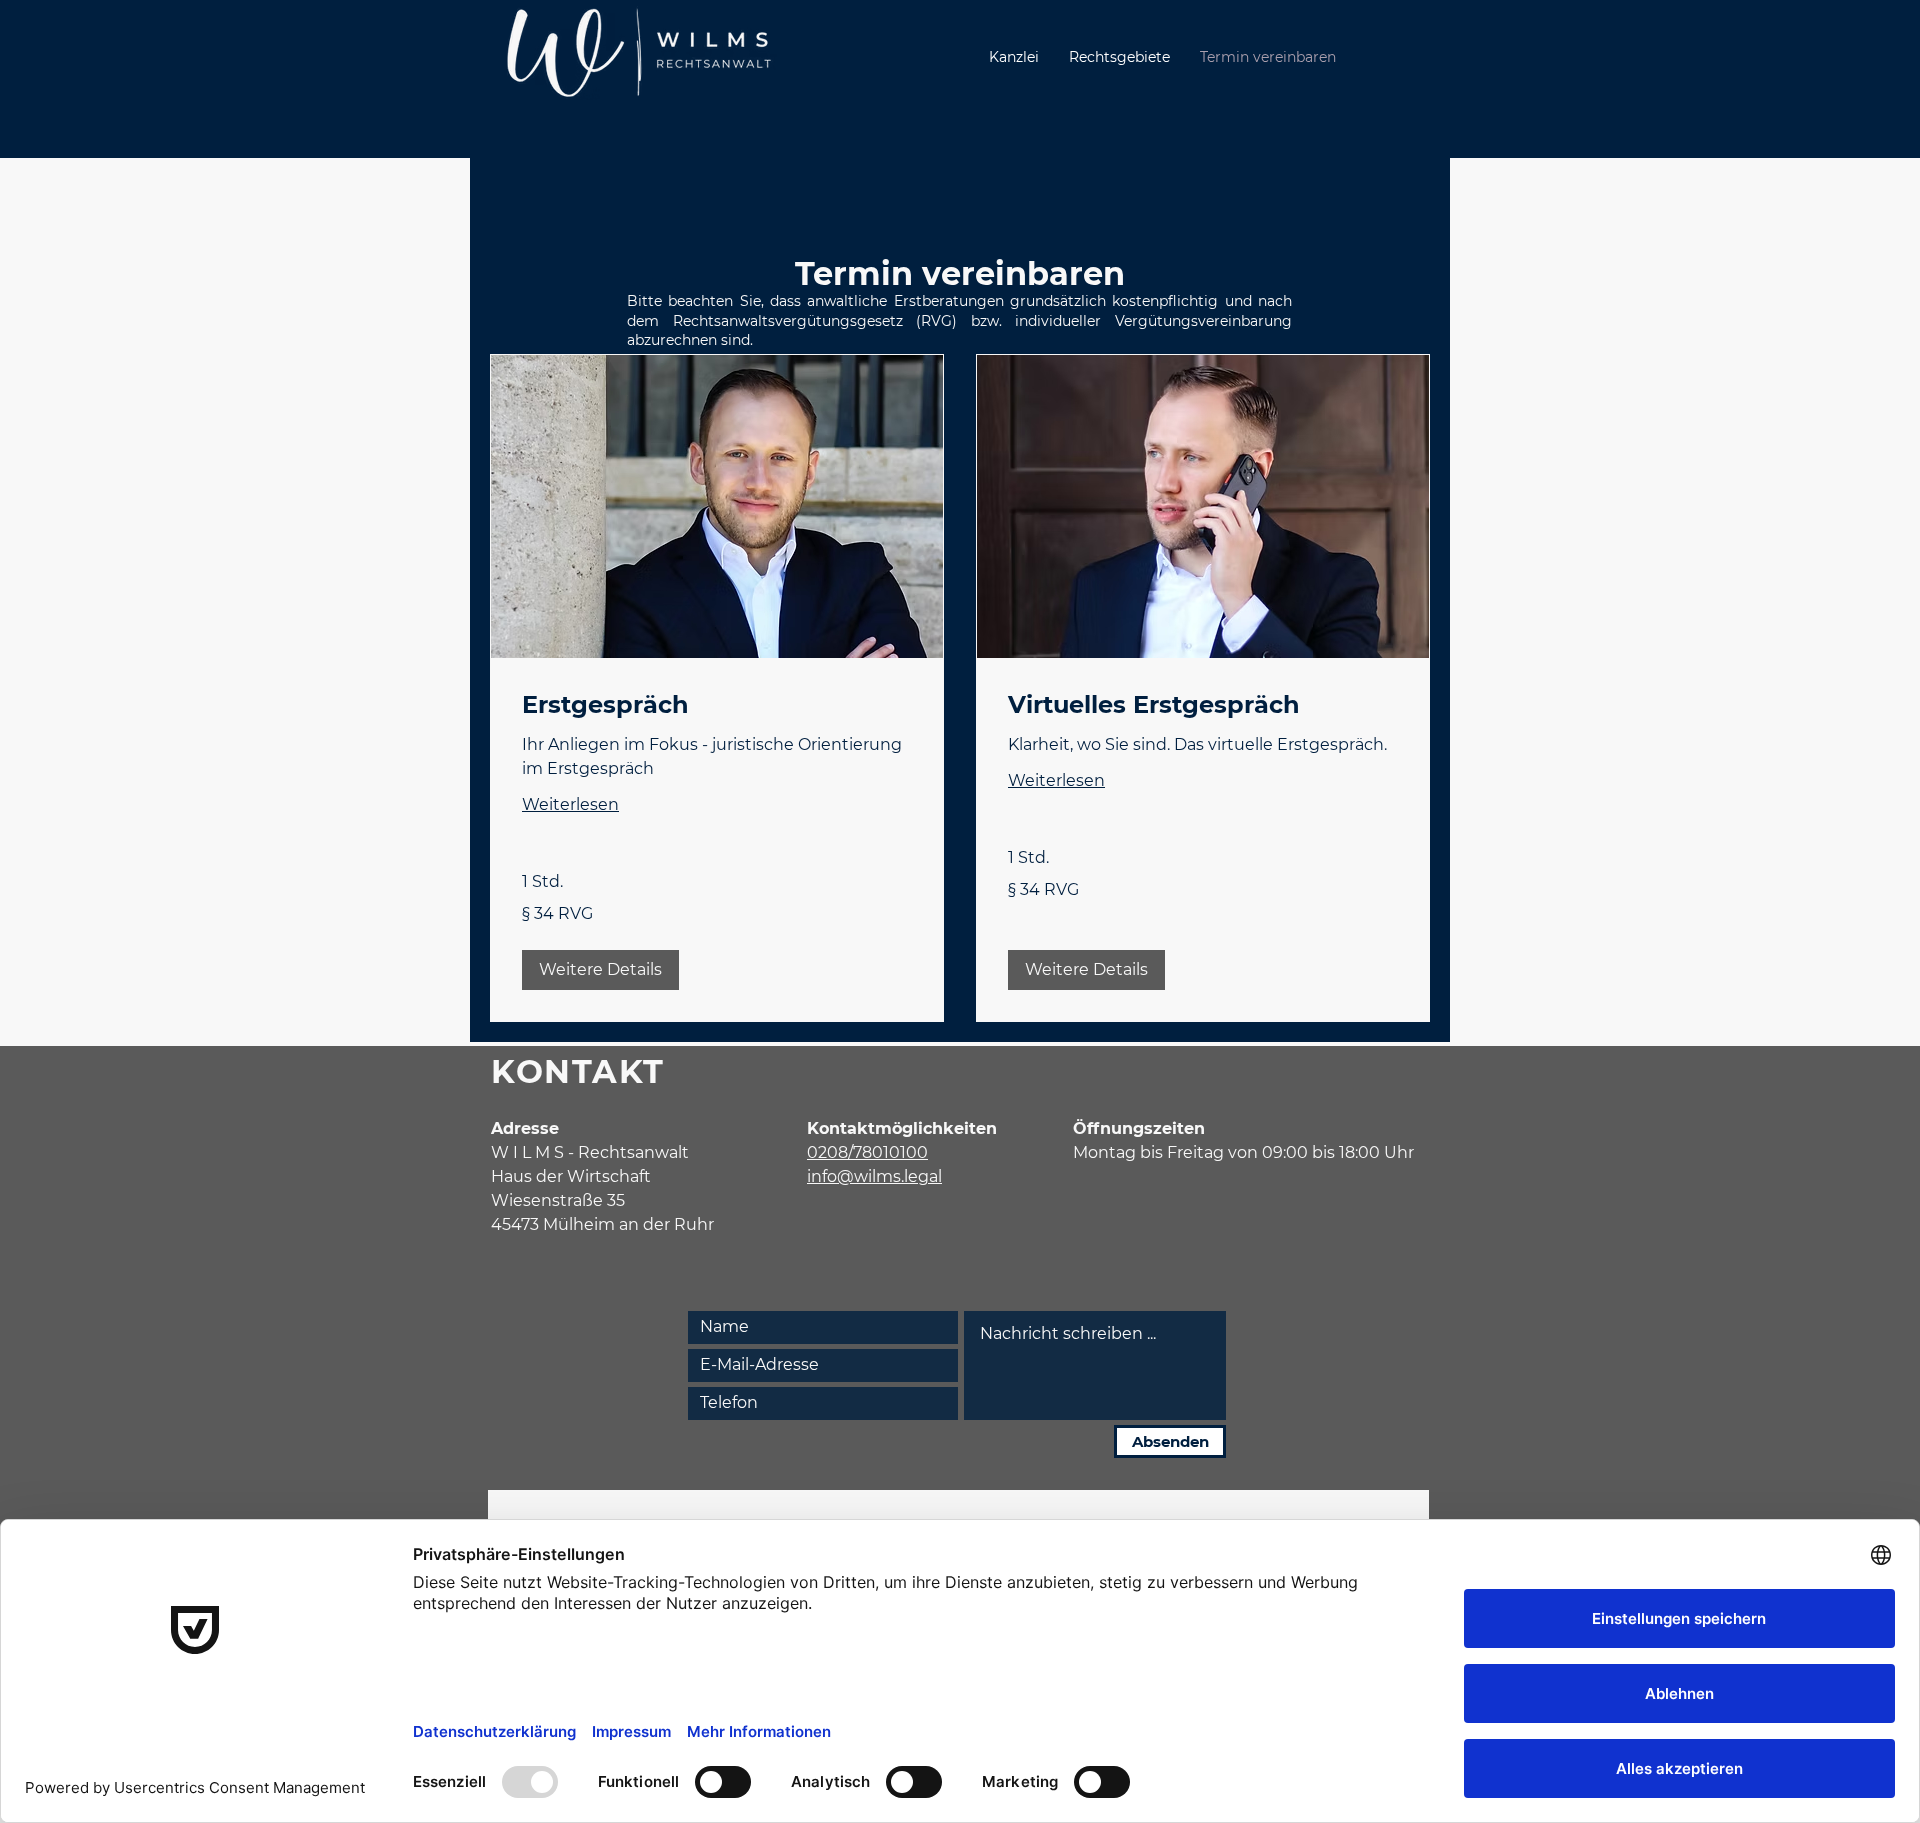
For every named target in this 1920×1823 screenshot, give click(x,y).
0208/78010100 (867, 1152)
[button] (600, 970)
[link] (717, 705)
